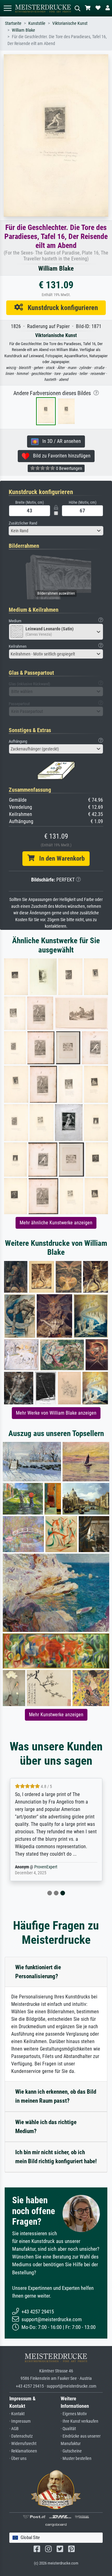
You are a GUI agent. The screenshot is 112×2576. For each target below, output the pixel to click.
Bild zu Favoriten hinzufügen (60, 456)
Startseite (13, 23)
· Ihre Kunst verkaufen (79, 2421)
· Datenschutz (21, 2436)
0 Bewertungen (69, 468)
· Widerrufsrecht (23, 2444)
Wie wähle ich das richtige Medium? (46, 2127)
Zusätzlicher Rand (23, 523)
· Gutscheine (71, 2451)
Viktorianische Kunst (70, 23)
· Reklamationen (23, 2451)
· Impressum (20, 2421)
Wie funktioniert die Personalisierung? (38, 1972)
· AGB (14, 2429)
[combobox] (56, 531)
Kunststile (37, 23)
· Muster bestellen (76, 2459)
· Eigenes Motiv (74, 2414)
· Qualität (68, 2429)
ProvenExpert (46, 1867)
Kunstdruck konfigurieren (61, 308)
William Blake (23, 30)
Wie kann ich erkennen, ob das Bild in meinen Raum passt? (56, 2096)
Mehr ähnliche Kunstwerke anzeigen (56, 1223)
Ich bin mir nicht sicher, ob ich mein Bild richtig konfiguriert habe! (56, 2157)
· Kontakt (17, 2414)
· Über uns (18, 2459)
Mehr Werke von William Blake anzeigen (56, 1413)
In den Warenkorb (60, 858)
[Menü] (7, 8)
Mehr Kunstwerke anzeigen (56, 1715)
